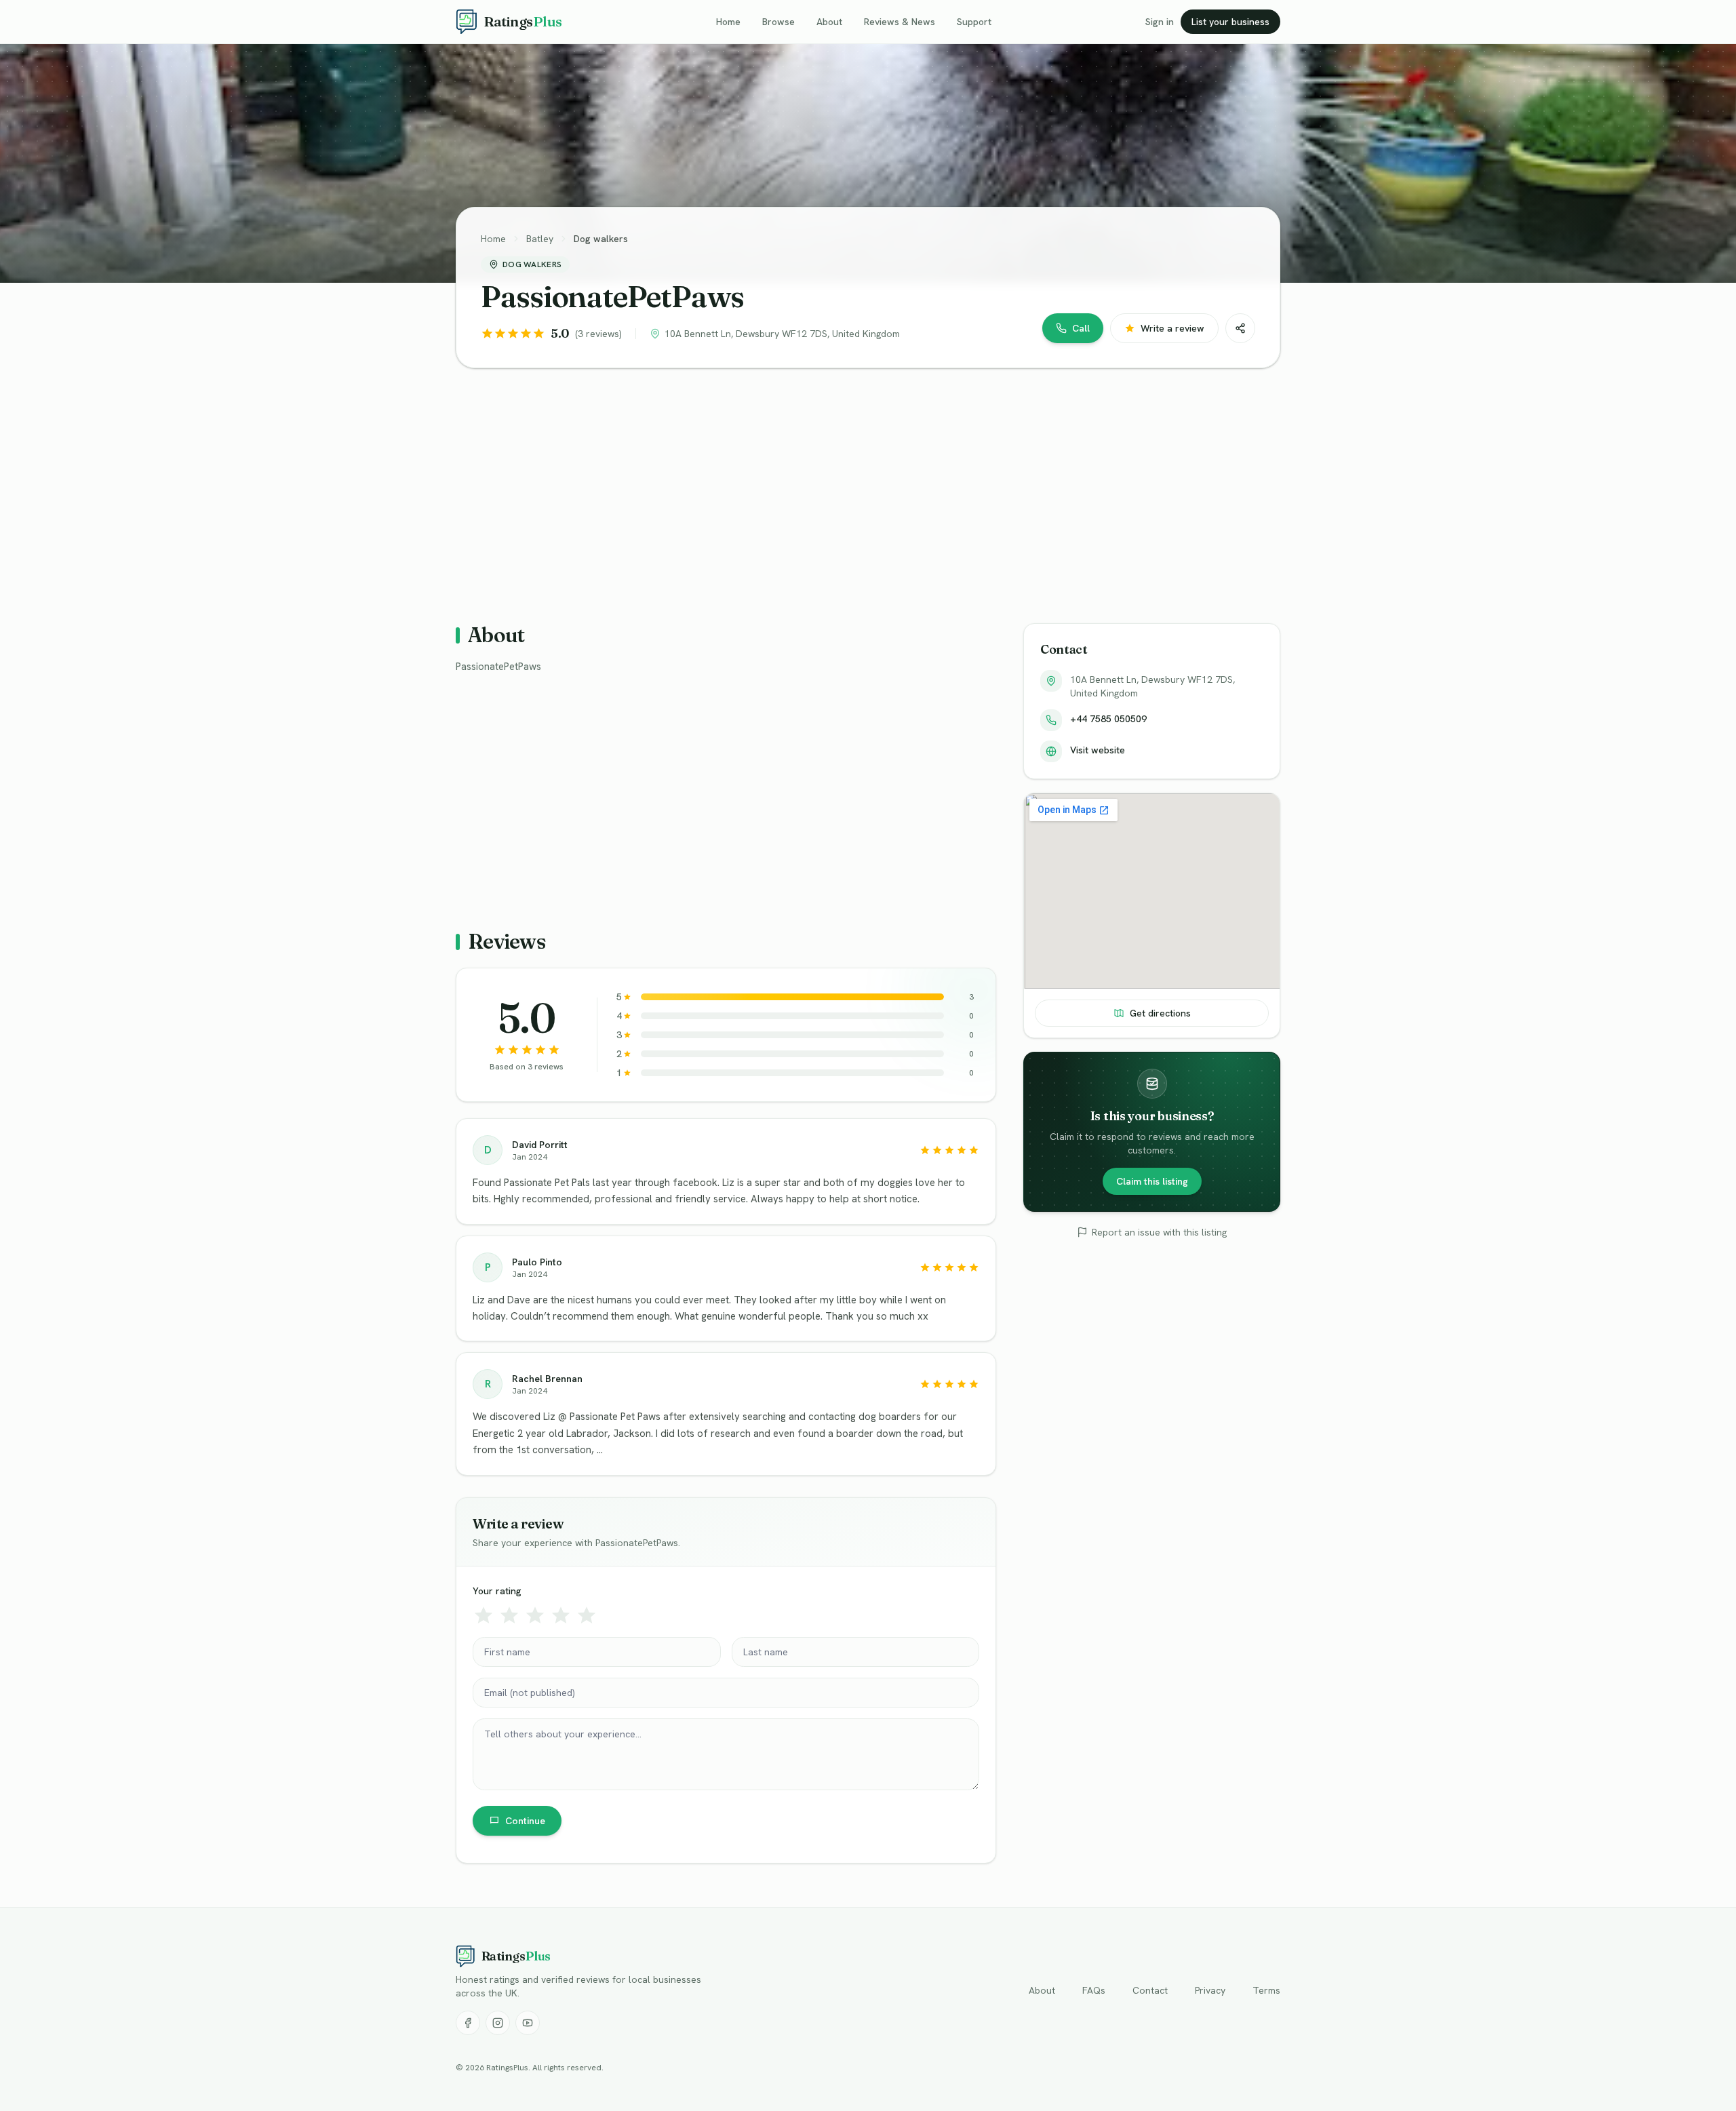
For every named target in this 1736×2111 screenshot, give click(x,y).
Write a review (1172, 328)
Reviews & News (900, 22)
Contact (1150, 1990)
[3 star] (535, 1615)
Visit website (1098, 750)
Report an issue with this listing (1159, 1232)
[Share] (1240, 328)
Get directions (1160, 1013)
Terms (1266, 1990)
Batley (540, 239)
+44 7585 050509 (1108, 719)
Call (1081, 328)
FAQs (1094, 1990)
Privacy (1210, 1990)
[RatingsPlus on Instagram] (498, 2023)
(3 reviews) (598, 334)
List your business (1230, 22)
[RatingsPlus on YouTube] (528, 2023)
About (829, 22)
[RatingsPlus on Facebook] (468, 2023)
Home (728, 22)
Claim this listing (1152, 1181)
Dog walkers (601, 239)
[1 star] (484, 1615)
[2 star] (509, 1615)
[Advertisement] (863, 485)
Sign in (1160, 22)
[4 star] (561, 1615)
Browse (778, 22)
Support (974, 22)
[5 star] (587, 1615)
